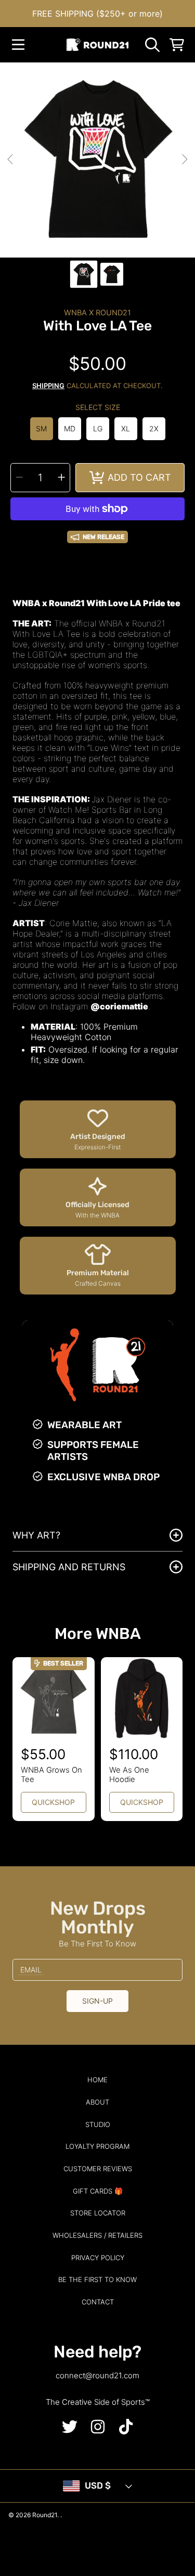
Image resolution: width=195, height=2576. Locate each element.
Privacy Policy (98, 2258)
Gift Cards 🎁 (98, 2191)
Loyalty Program (97, 2146)
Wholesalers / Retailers (97, 2235)
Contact (98, 2302)
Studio (98, 2124)
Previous (11, 160)
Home (97, 2080)
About (97, 2102)
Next (184, 160)
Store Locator (98, 2213)
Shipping (48, 386)
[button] (18, 45)
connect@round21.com (97, 2375)
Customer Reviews (98, 2169)
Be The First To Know (97, 2279)
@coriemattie (119, 1006)
